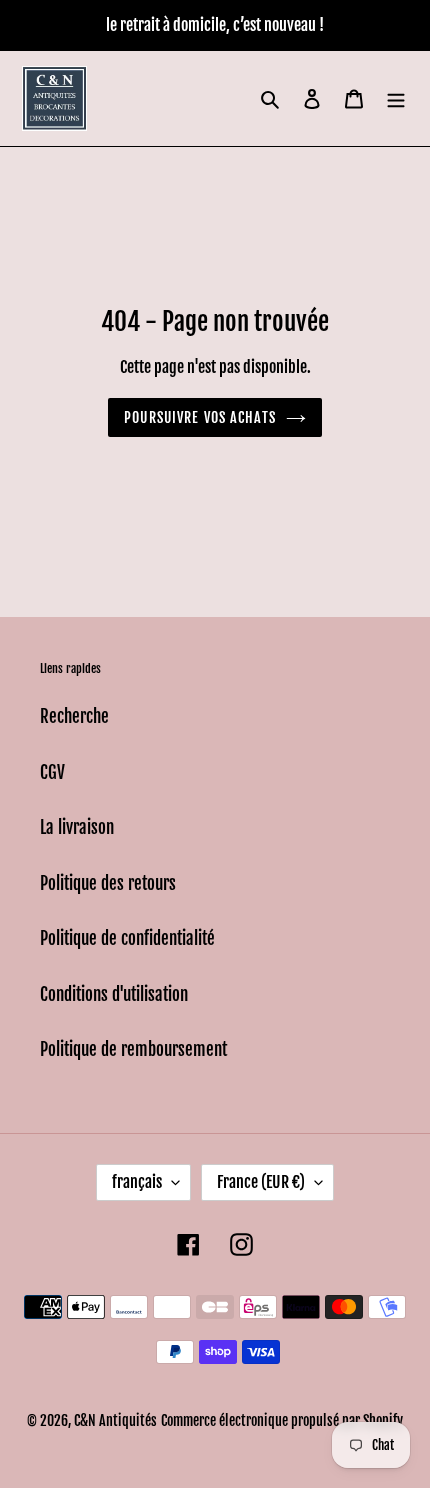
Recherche (74, 716)
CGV (52, 772)
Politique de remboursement (133, 1049)
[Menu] (396, 99)
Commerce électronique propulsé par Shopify (282, 1420)
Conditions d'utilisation (114, 994)
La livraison (77, 827)
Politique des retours (108, 883)
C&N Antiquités (115, 1420)
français (137, 1182)
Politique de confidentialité (127, 938)
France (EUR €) (261, 1182)
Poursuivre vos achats (200, 417)
